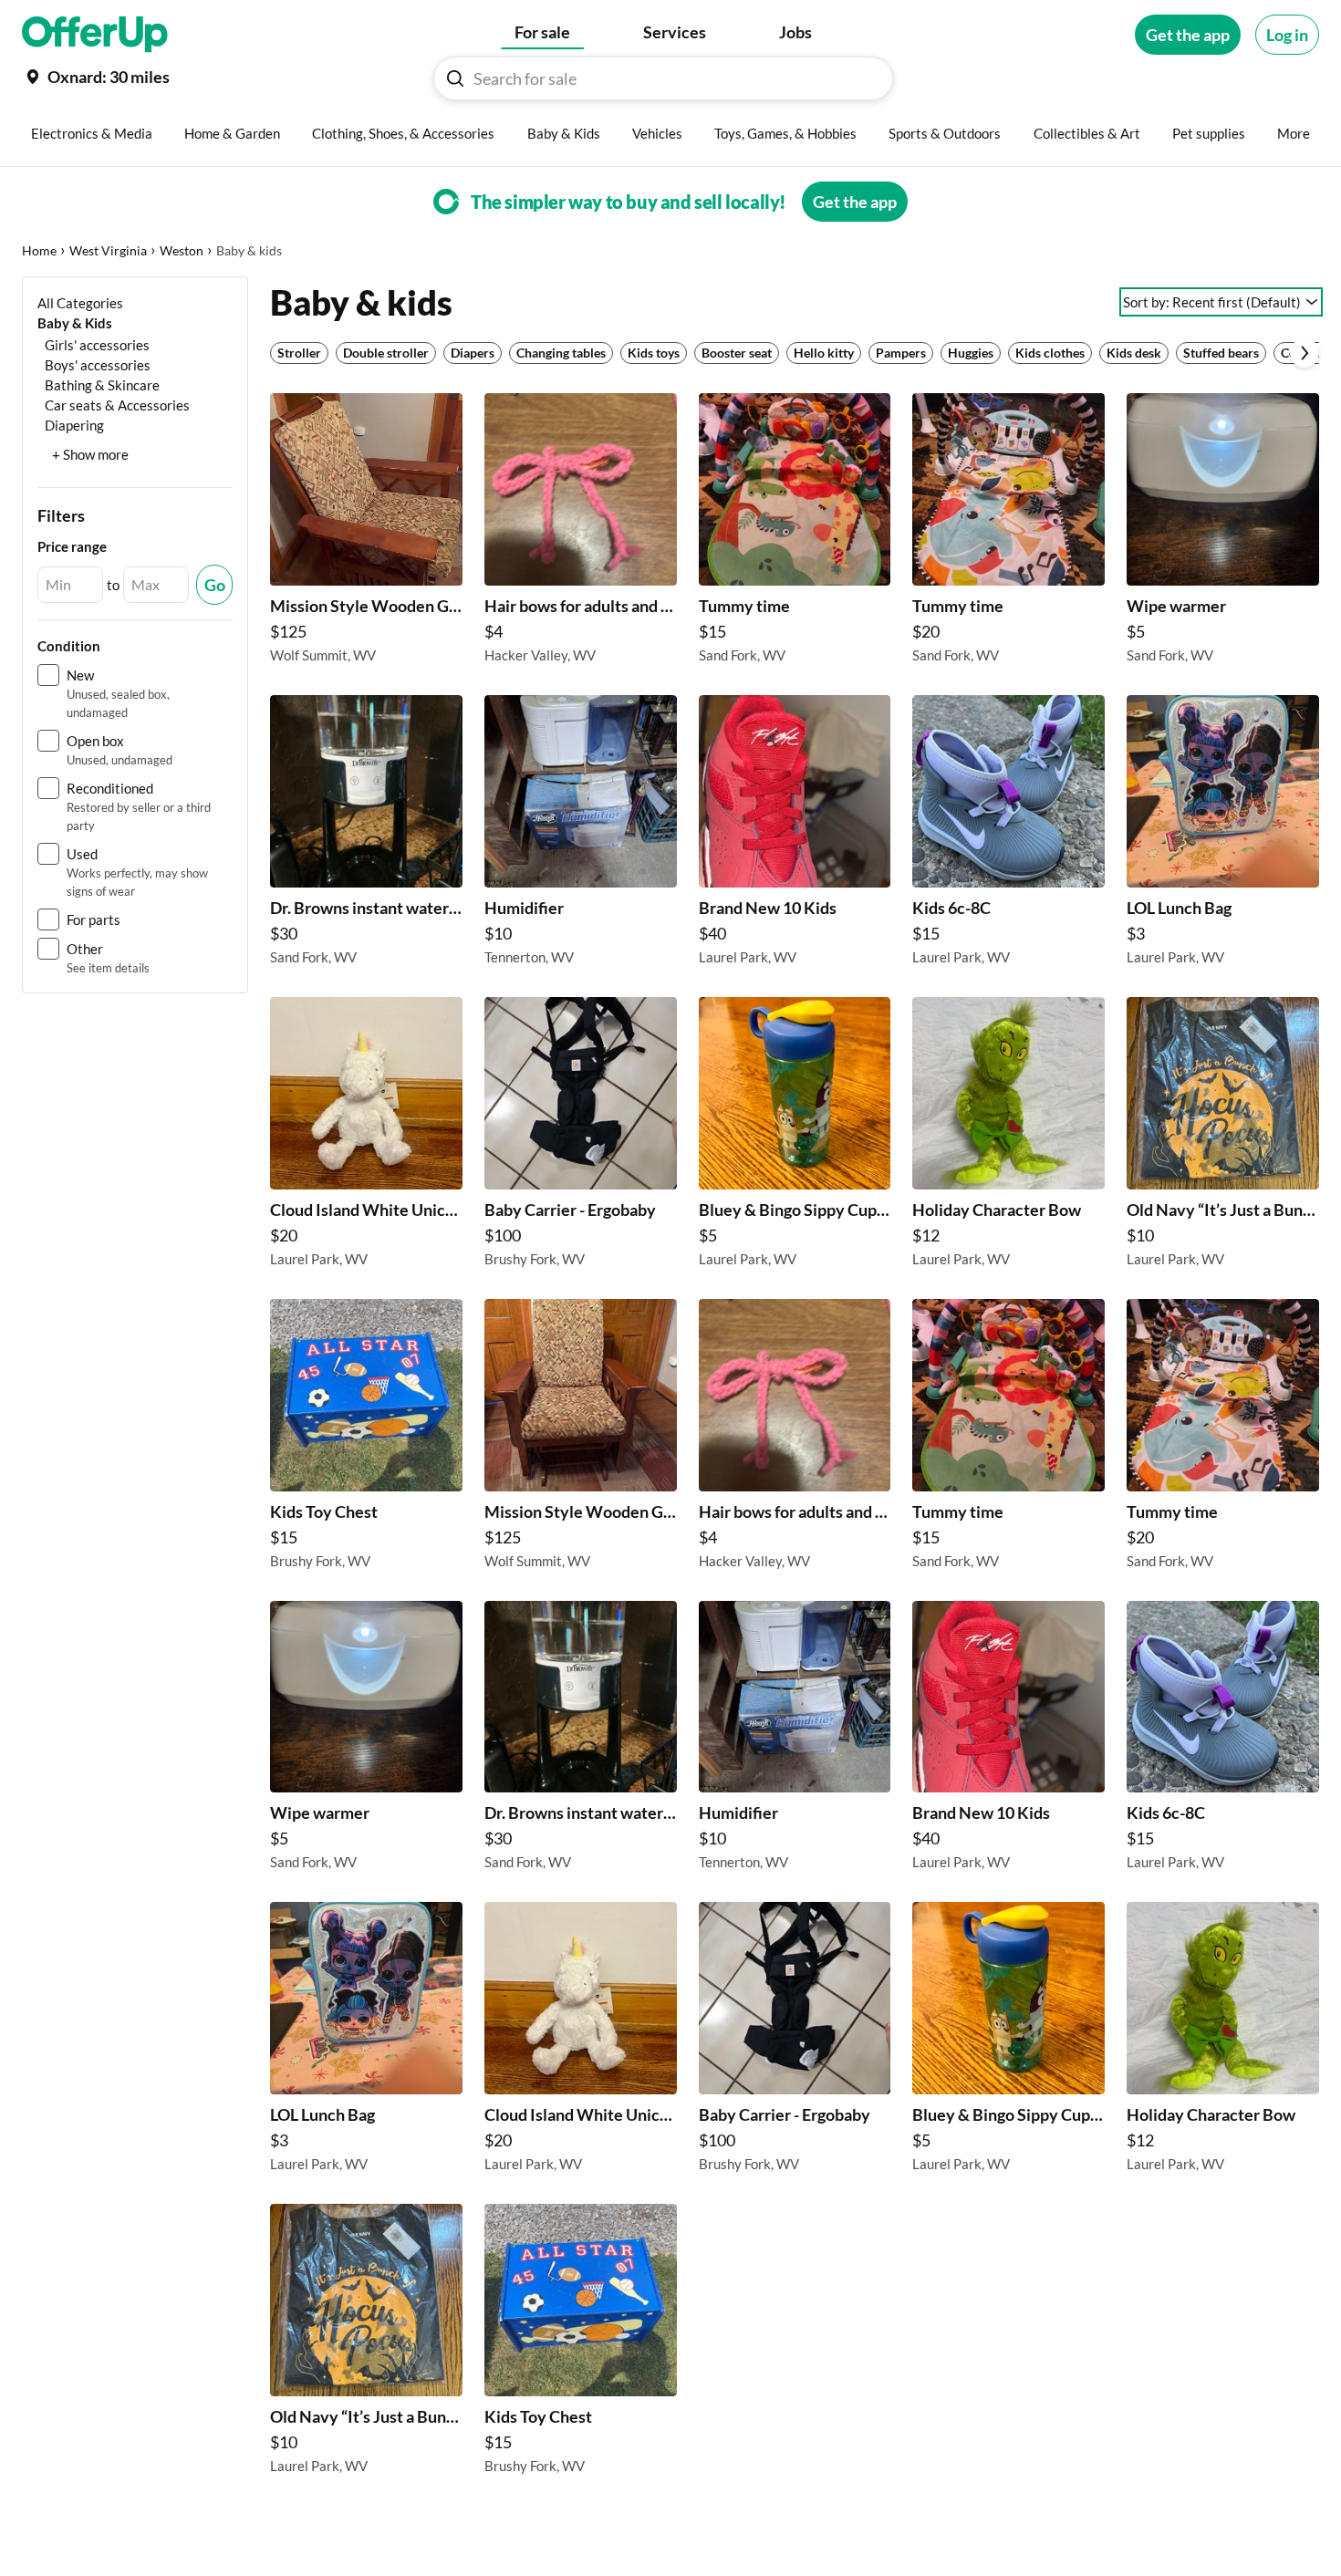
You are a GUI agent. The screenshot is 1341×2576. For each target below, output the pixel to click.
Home (39, 250)
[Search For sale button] (455, 78)
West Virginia (108, 250)
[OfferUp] (95, 35)
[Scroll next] (1305, 353)
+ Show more (90, 454)
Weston (182, 250)
